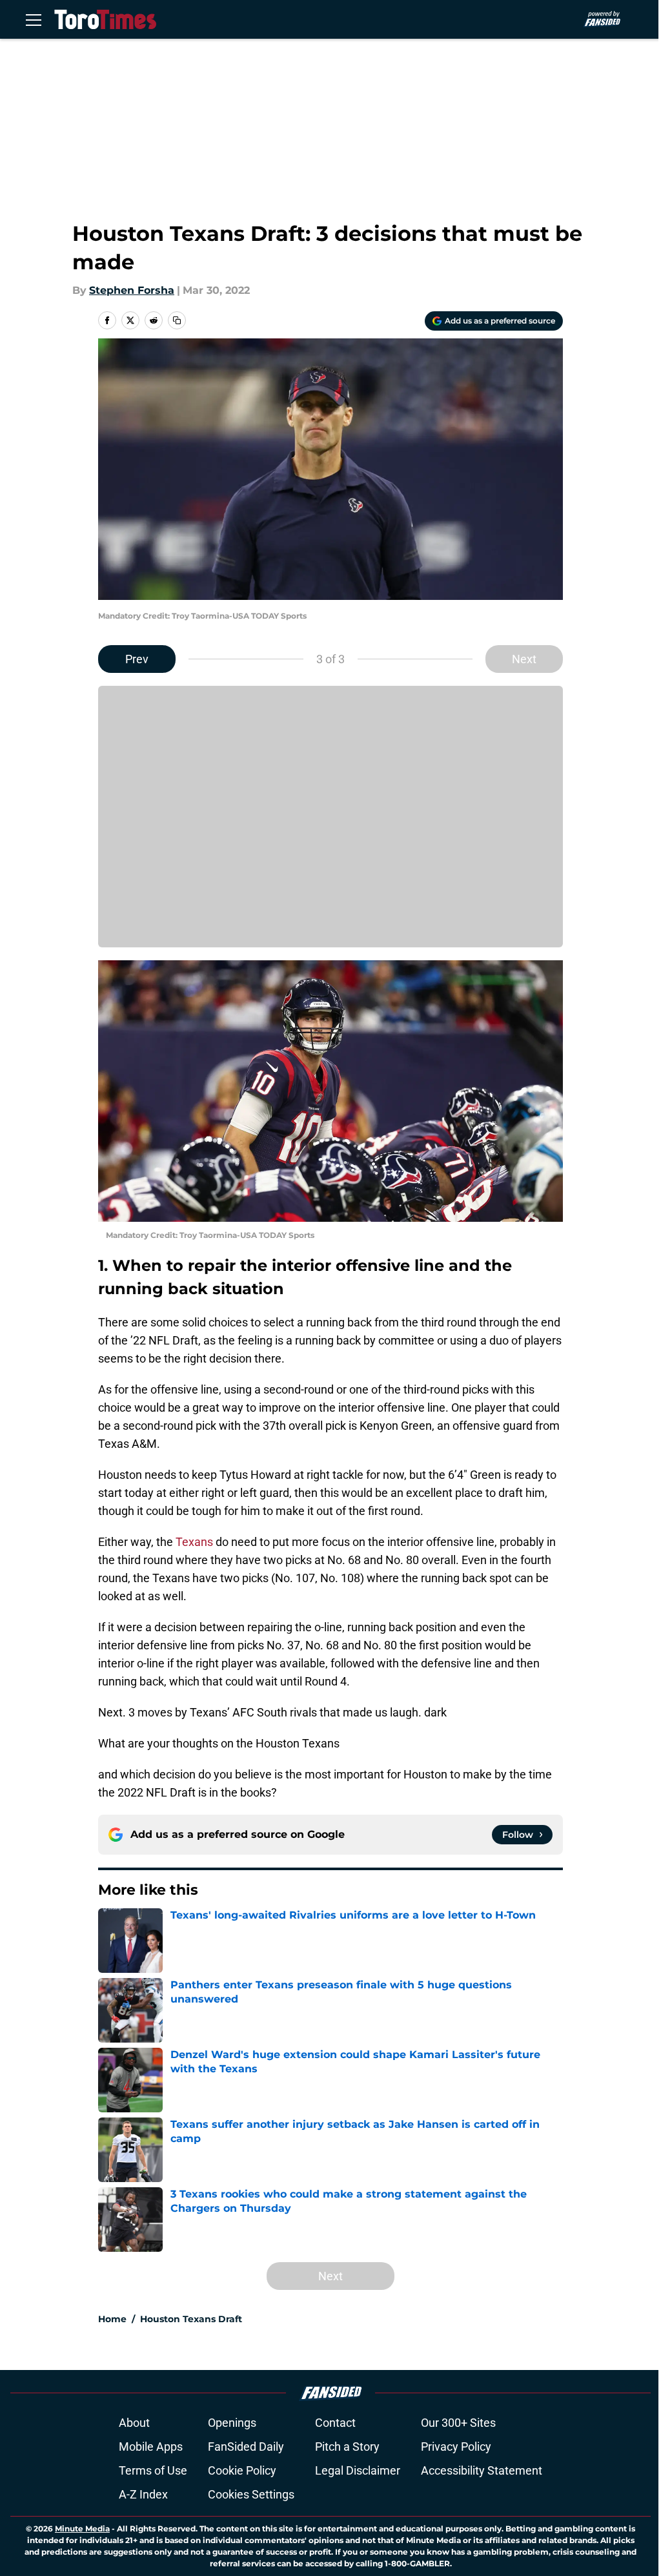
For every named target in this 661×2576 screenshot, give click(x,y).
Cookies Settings (251, 2494)
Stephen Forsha (132, 290)
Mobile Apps (151, 2447)
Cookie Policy (242, 2470)
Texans (194, 1542)
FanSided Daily (246, 2447)
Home (112, 2319)
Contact (335, 2423)
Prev (137, 659)
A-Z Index (143, 2494)
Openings (232, 2423)
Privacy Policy (456, 2447)
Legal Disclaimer (358, 2470)
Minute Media (82, 2529)
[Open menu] (34, 19)
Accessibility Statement (482, 2470)
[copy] (177, 320)
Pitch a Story (347, 2447)
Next (524, 659)
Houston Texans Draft (191, 2319)
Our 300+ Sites (458, 2423)
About (134, 2423)
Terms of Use (153, 2470)
